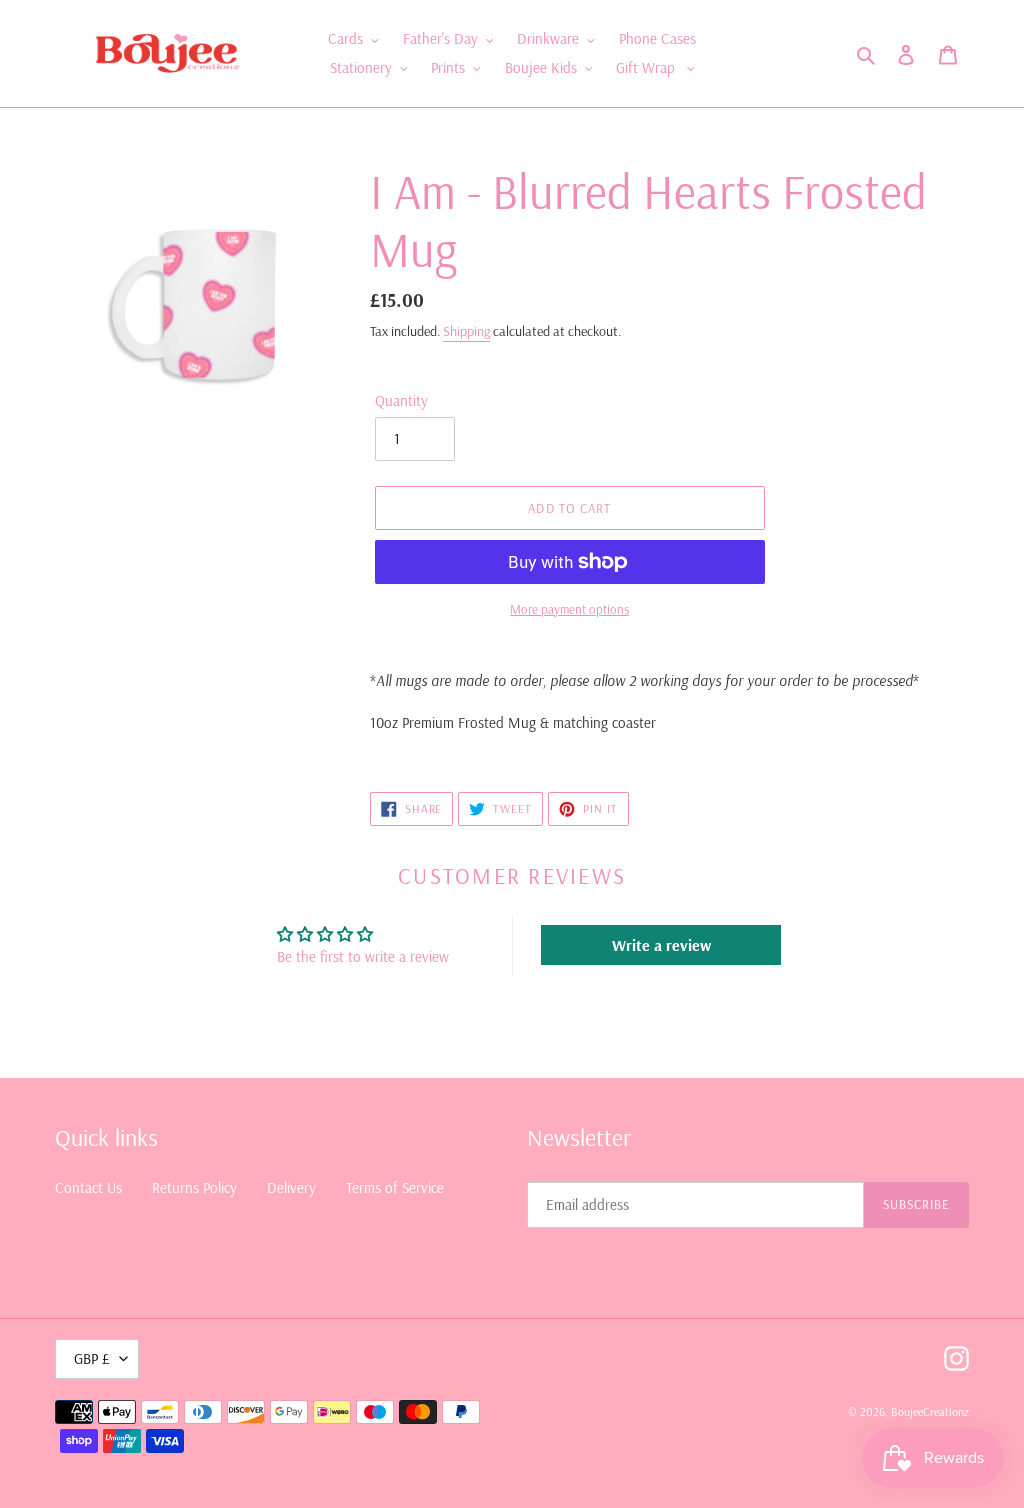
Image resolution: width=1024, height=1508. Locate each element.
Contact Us (88, 1187)
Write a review (661, 945)
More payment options (569, 609)
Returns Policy (194, 1187)
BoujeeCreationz (930, 1411)
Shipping (466, 331)
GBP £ (92, 1358)
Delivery (291, 1187)
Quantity (401, 400)
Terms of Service (395, 1187)
